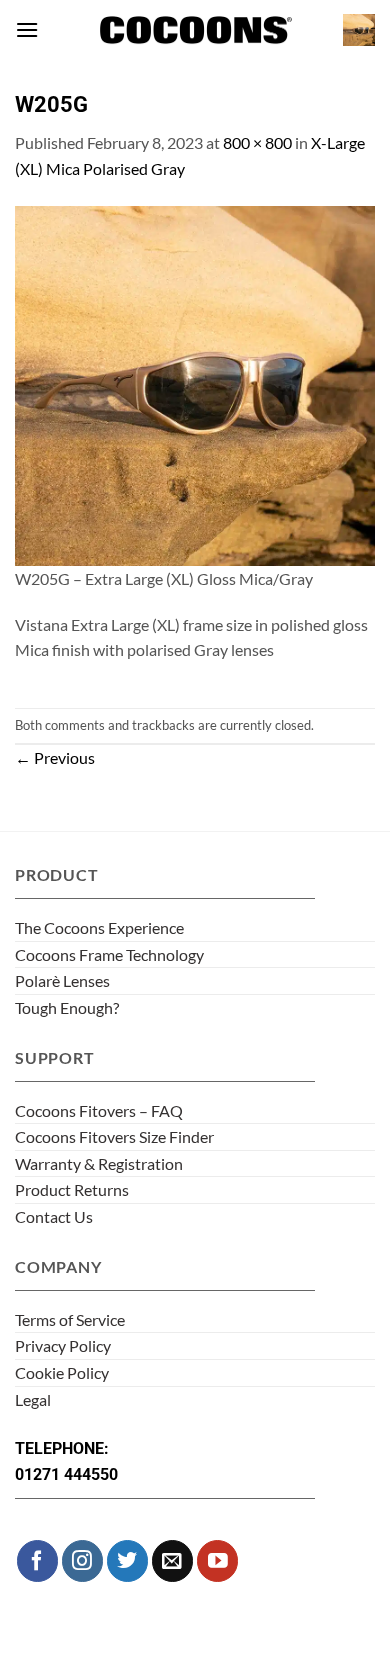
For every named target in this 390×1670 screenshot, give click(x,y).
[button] (27, 29)
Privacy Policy (63, 1345)
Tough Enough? (67, 1007)
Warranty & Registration (99, 1163)
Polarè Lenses (62, 980)
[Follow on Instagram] (82, 1560)
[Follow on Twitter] (127, 1560)
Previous (55, 757)
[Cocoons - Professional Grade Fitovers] (195, 30)
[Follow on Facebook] (37, 1560)
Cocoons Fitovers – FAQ (99, 1110)
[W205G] (195, 383)
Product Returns (72, 1189)
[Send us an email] (172, 1560)
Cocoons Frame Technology (109, 954)
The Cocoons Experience (99, 927)
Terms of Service (70, 1319)
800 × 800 (257, 142)
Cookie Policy (62, 1372)
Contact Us (54, 1216)
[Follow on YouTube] (217, 1560)
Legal (33, 1399)
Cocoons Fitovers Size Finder (114, 1136)
